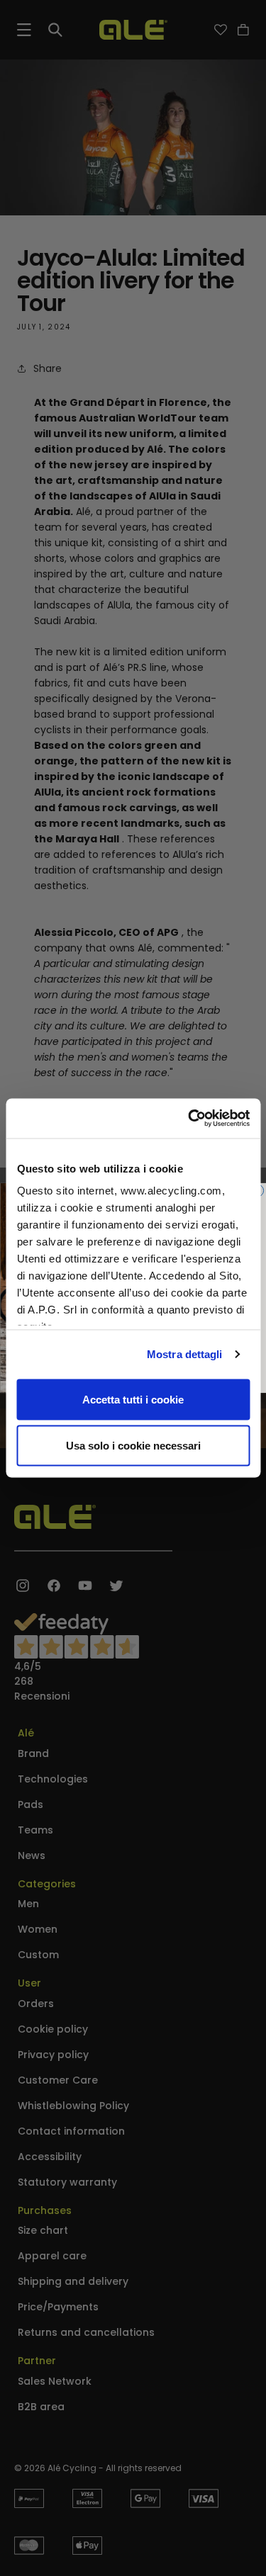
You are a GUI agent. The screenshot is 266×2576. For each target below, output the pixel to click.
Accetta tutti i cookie (133, 1399)
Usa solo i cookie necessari (133, 1446)
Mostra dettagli (185, 1354)
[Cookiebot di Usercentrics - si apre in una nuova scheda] (189, 1119)
